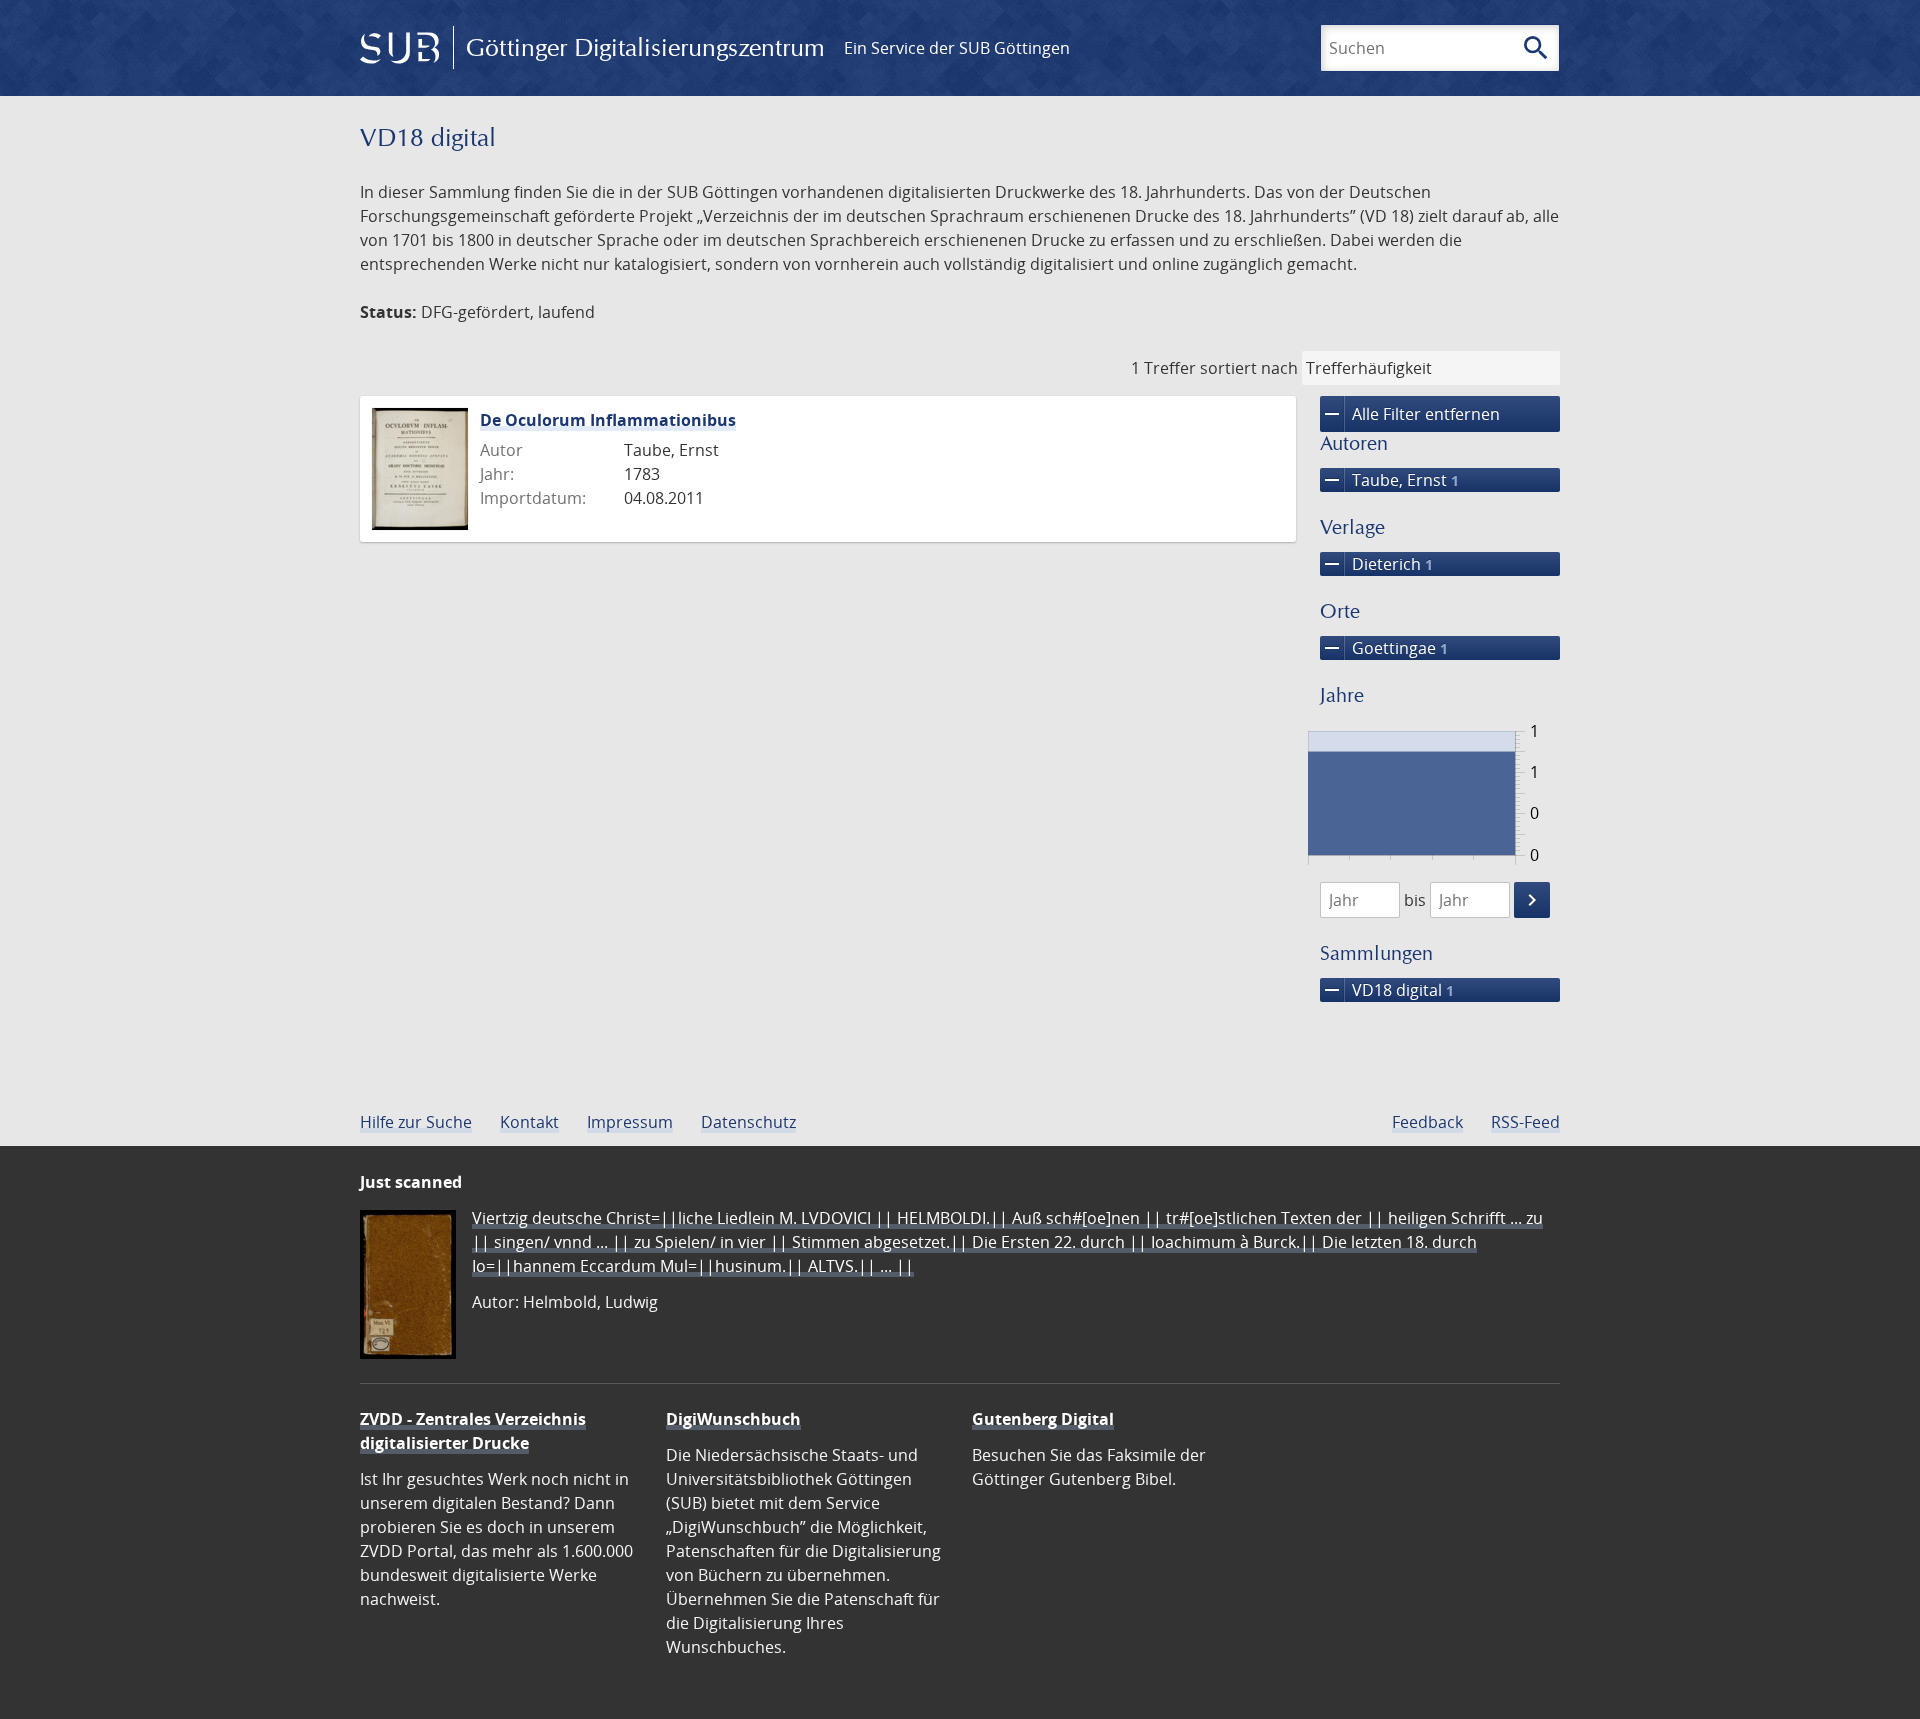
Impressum (630, 1122)
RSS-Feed (1525, 1122)
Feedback (1427, 1122)
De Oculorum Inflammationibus (608, 420)
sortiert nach (1249, 368)
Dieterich (1376, 564)
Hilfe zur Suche (416, 1122)
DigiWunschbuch (733, 1419)
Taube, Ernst (1389, 480)
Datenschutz (748, 1122)
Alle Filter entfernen (1410, 414)
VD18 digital (1387, 990)
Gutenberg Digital (1043, 1419)
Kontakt (529, 1122)
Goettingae (1384, 648)
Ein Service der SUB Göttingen (957, 48)
